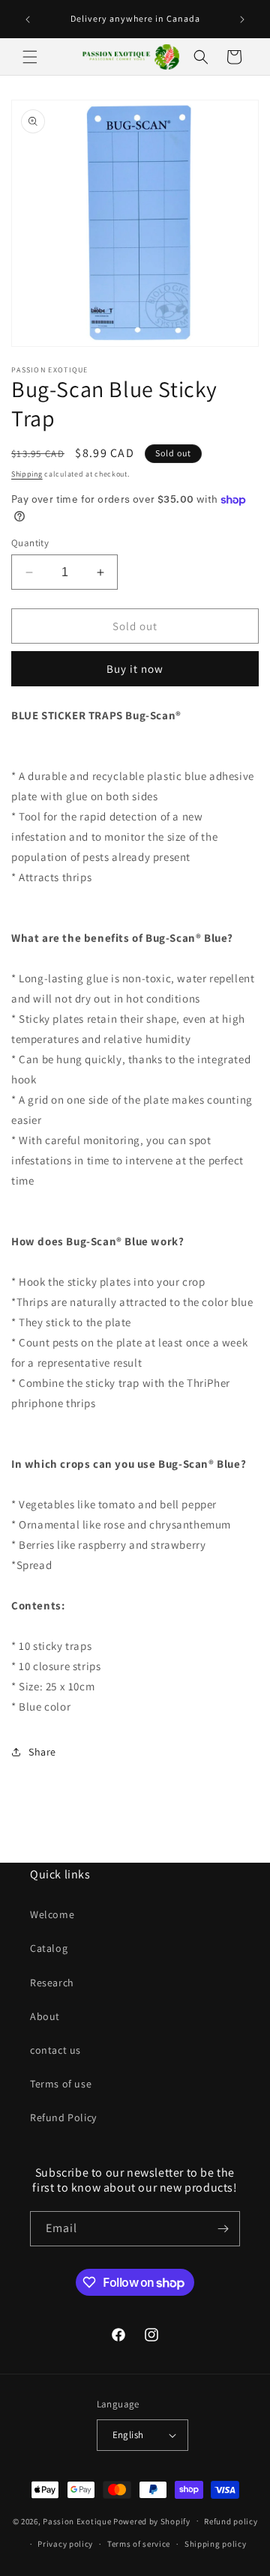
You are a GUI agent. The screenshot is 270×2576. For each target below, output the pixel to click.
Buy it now (135, 669)
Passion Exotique (77, 2521)
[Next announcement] (242, 19)
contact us (55, 2050)
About (45, 2016)
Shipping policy (216, 2544)
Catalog (49, 1948)
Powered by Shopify (152, 2521)
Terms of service (139, 2544)
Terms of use (61, 2084)
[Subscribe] (223, 2229)
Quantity (30, 543)
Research (52, 1983)
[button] (30, 57)
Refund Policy (63, 2117)
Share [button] (42, 1752)
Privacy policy (65, 2544)
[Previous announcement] (28, 19)
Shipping (27, 474)
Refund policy (231, 2521)
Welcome (52, 1914)
